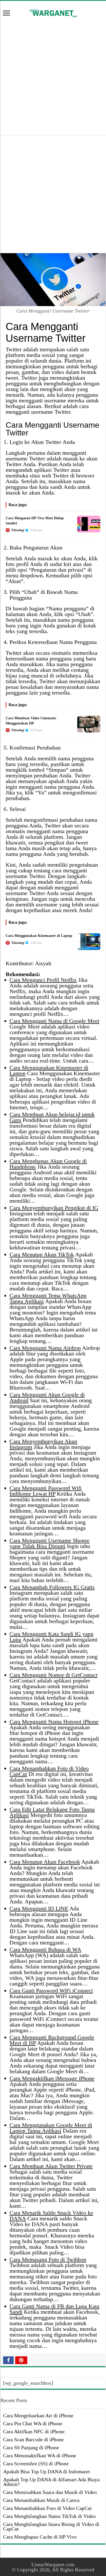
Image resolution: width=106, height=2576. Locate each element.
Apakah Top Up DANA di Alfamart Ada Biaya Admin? (51, 2482)
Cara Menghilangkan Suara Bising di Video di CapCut (51, 2526)
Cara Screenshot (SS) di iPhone (36, 2463)
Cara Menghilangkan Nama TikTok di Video (49, 2516)
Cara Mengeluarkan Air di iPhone (38, 2415)
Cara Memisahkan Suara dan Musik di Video (50, 2492)
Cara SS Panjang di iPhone (31, 2447)
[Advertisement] (53, 77)
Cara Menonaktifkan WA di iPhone (40, 2455)
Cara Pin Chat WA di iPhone (33, 2423)
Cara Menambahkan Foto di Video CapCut (47, 2508)
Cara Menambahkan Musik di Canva (41, 2500)
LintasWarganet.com (53, 2564)
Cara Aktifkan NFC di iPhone (34, 2431)
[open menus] (6, 14)
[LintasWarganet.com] (53, 12)
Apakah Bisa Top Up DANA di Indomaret (47, 2471)
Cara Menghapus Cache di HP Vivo (40, 2537)
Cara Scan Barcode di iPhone (33, 2439)
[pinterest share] (21, 2360)
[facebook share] (8, 2360)
